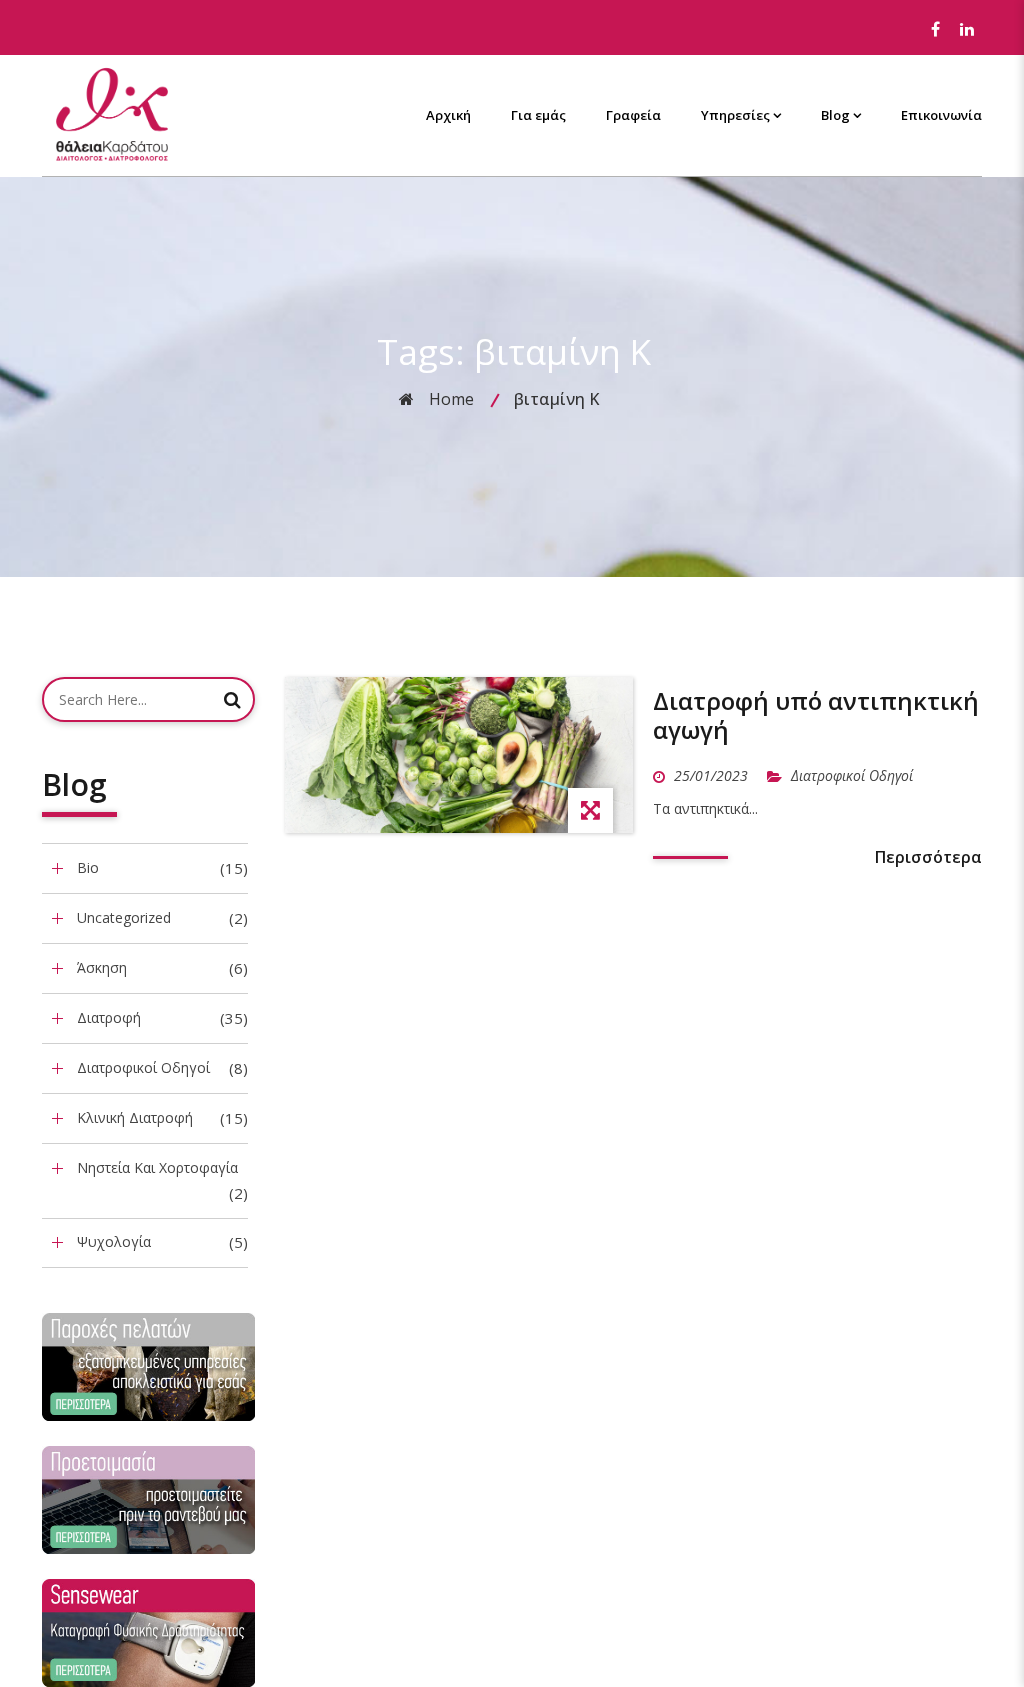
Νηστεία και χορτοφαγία (157, 1167)
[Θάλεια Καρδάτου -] (112, 113)
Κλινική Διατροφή (135, 1117)
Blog (835, 115)
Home (451, 399)
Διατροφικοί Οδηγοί (143, 1067)
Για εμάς (538, 115)
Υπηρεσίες (735, 115)
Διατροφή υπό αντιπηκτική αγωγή (816, 715)
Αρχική (448, 115)
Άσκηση (102, 967)
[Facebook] (935, 30)
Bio (88, 867)
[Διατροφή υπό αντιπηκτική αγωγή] (459, 755)
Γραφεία (633, 115)
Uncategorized (124, 917)
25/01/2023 (713, 775)
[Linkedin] (967, 30)
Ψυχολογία (114, 1241)
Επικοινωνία (941, 115)
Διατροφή (109, 1017)
